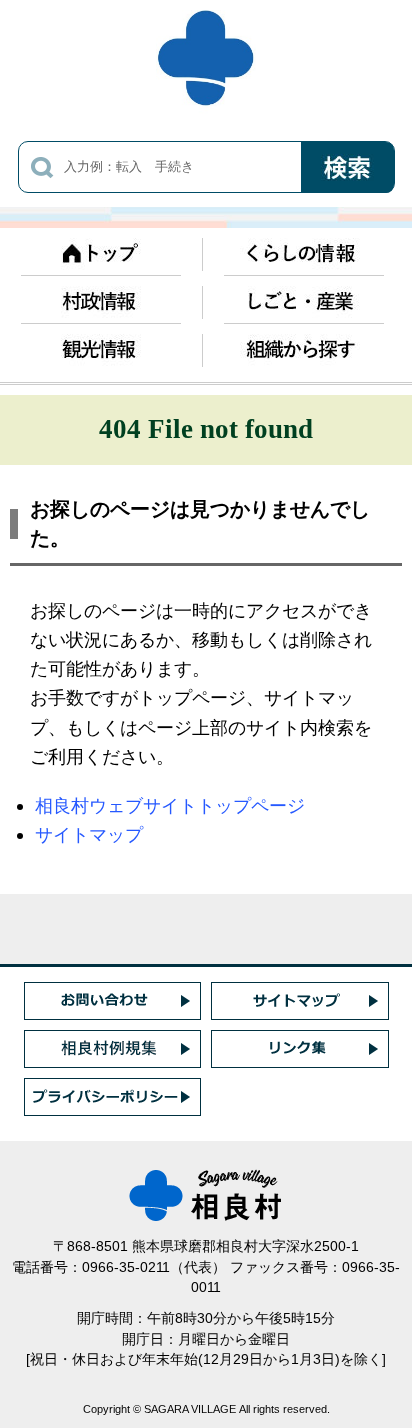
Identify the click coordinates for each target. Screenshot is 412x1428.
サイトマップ (89, 834)
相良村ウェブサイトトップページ (170, 805)
